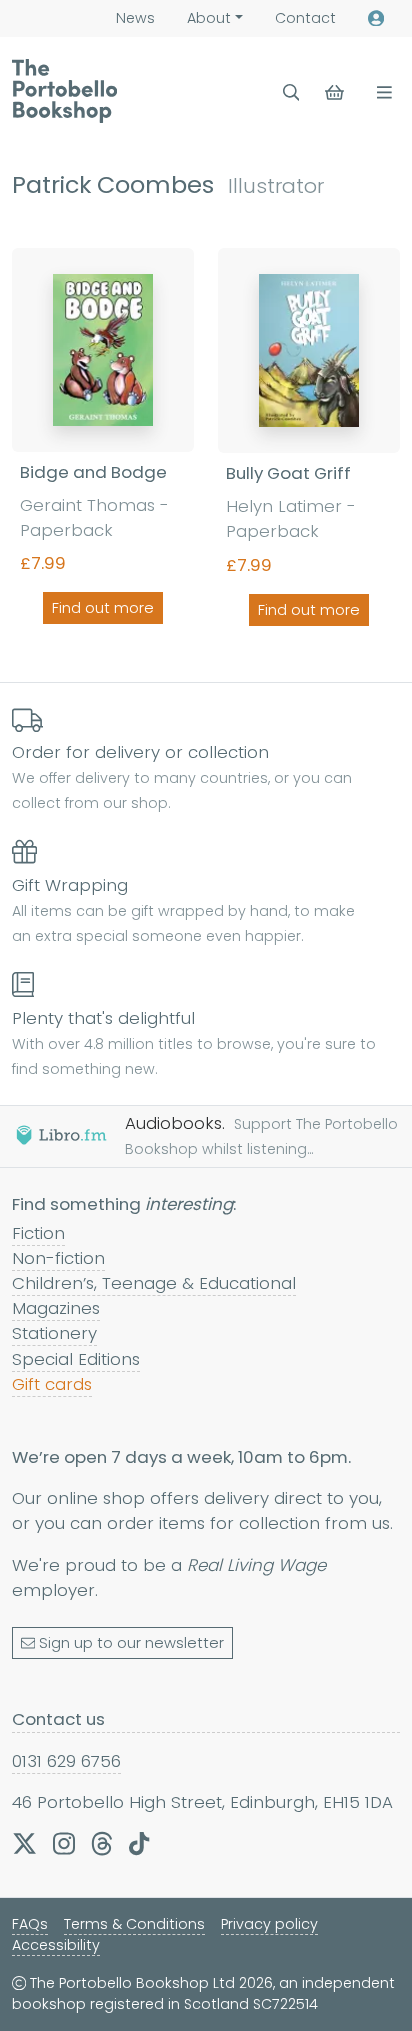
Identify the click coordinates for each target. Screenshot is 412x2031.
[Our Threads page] (102, 1844)
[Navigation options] (380, 92)
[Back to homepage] (64, 91)
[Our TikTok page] (139, 1844)
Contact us (58, 1719)
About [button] (209, 18)
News (135, 18)
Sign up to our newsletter (131, 1643)
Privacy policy (269, 1924)
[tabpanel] (206, 441)
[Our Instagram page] (64, 1844)
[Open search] (291, 92)
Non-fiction (58, 1258)
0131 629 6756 (66, 1761)
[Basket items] (336, 92)
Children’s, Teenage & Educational (154, 1283)
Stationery (54, 1333)
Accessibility (56, 1945)
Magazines (56, 1308)
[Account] (376, 18)
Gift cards (52, 1384)
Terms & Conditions (134, 1924)
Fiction (38, 1233)
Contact (305, 18)
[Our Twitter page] (24, 1844)
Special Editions (76, 1359)
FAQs (30, 1924)
